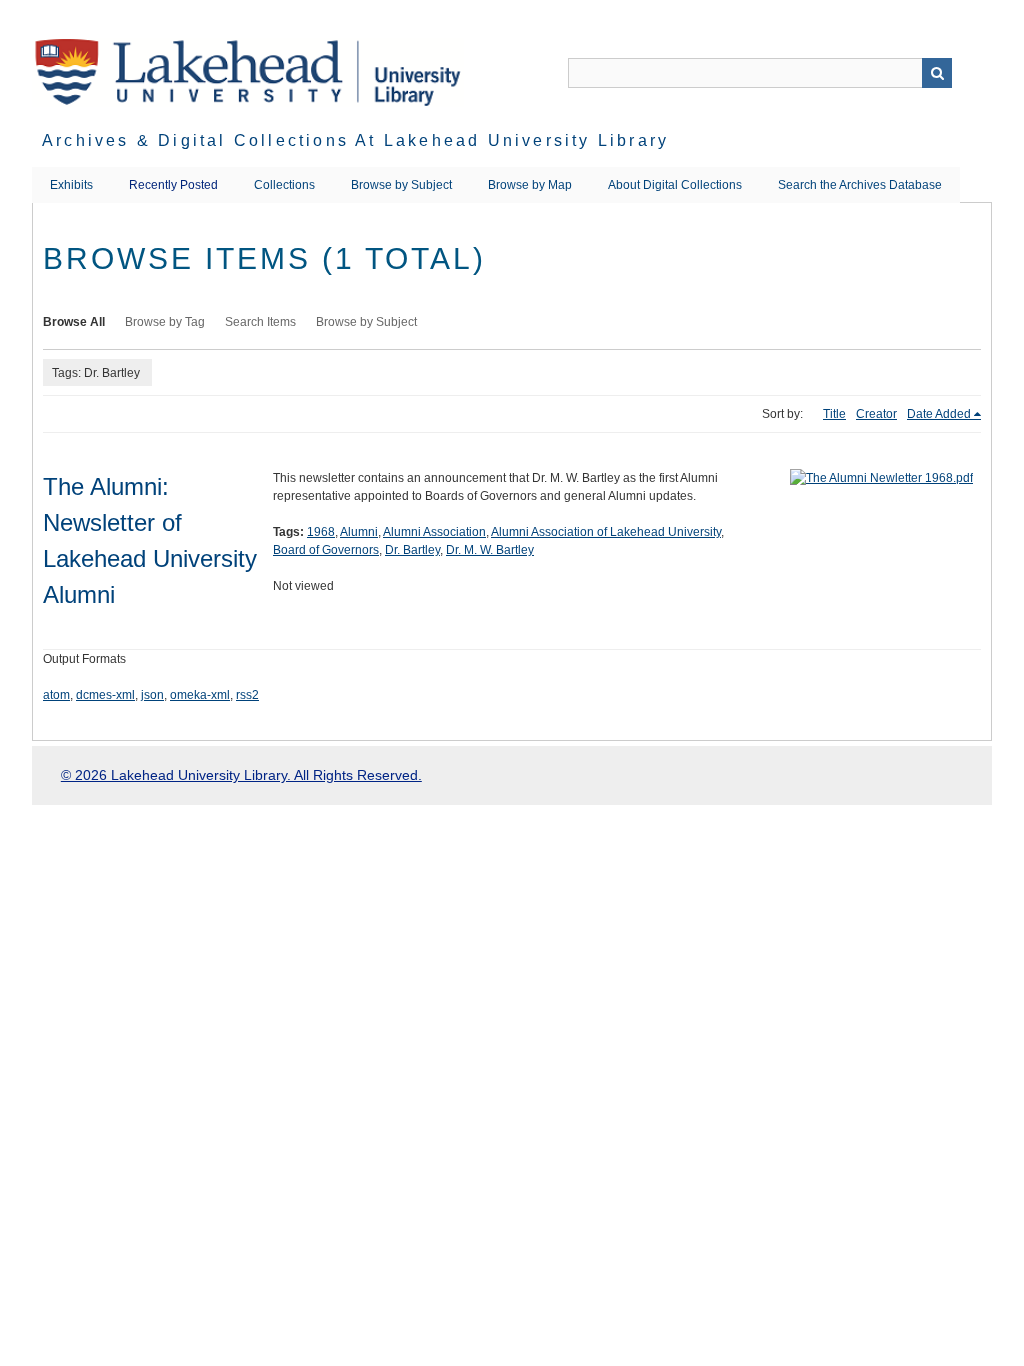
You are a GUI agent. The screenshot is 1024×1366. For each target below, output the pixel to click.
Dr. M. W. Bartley (490, 550)
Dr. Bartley (412, 550)
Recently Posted (173, 185)
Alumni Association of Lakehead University (606, 532)
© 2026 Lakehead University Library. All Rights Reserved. (241, 775)
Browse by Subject (401, 185)
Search (937, 73)
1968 (321, 532)
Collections (284, 185)
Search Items (260, 322)
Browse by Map (530, 185)
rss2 (247, 695)
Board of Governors (326, 550)
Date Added (939, 414)
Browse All (74, 322)
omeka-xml (200, 695)
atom (56, 695)
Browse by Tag (165, 322)
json (152, 695)
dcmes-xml (105, 695)
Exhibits (71, 185)
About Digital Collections (675, 185)
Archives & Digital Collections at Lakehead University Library (355, 140)
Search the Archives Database (860, 185)
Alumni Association (434, 532)
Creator (876, 414)
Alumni (359, 532)
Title (834, 414)
